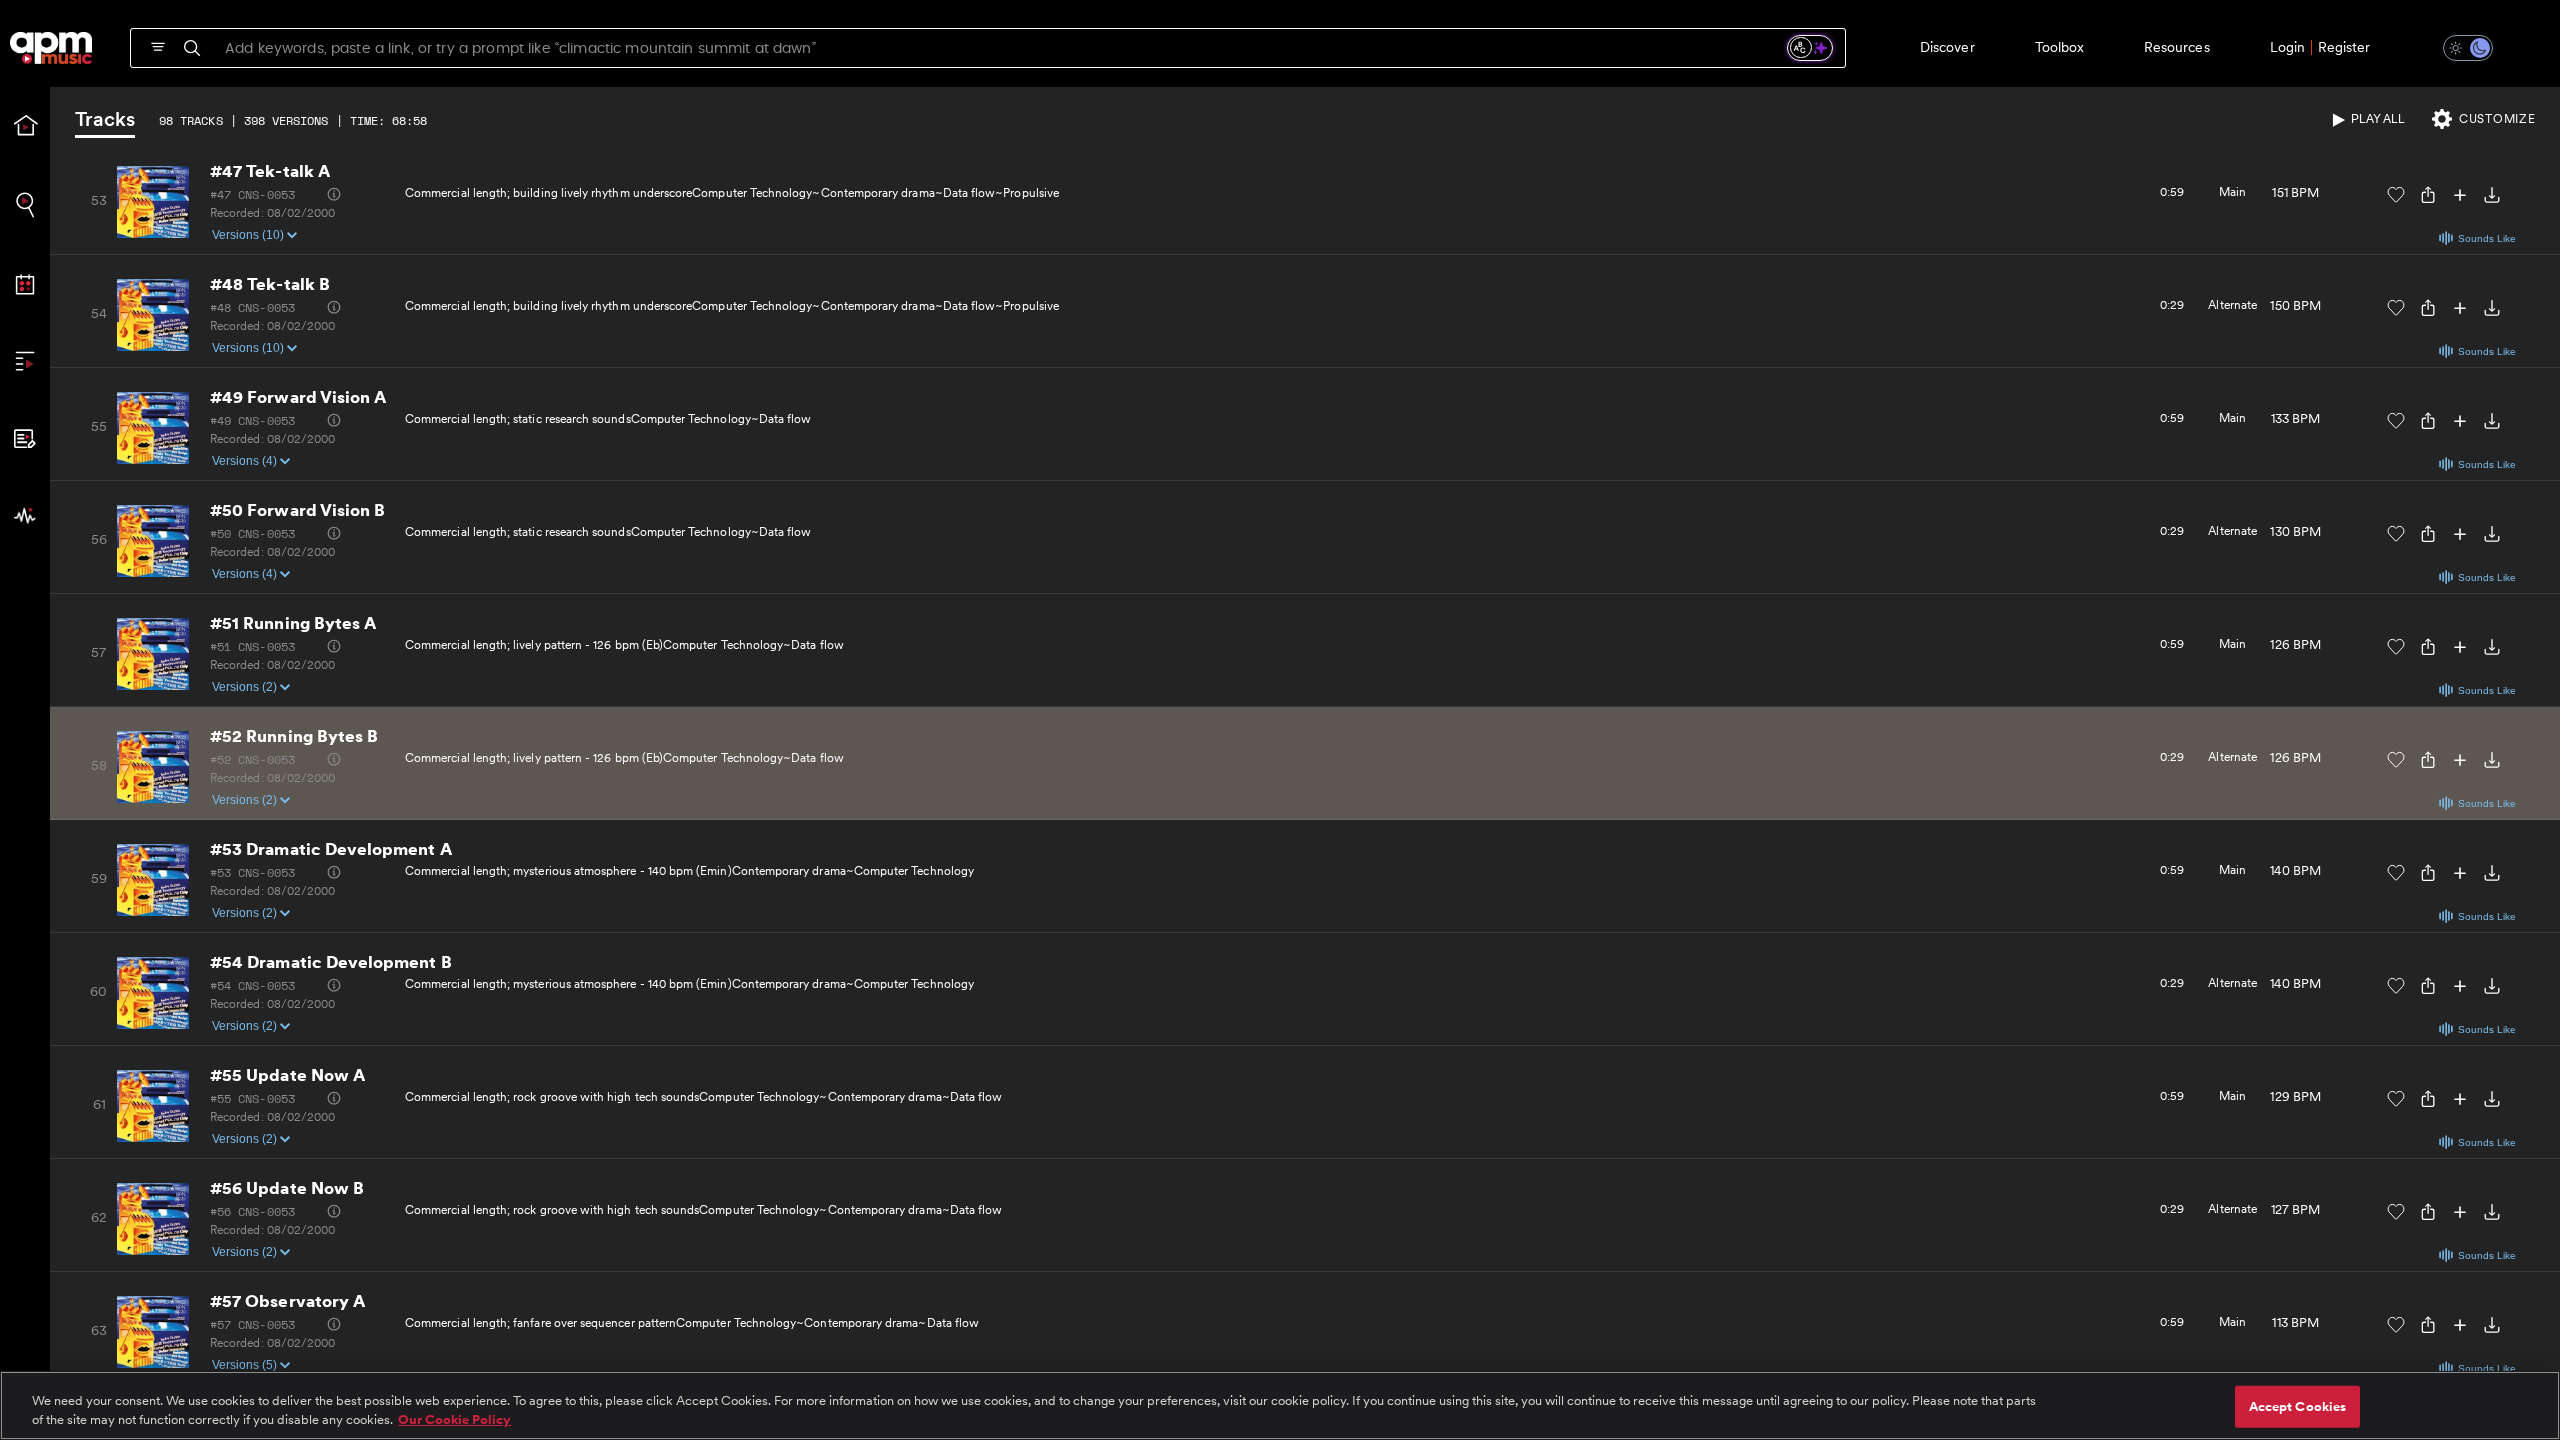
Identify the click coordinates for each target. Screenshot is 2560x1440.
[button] (2456, 48)
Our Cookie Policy (454, 1419)
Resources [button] (2177, 47)
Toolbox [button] (2059, 47)
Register (2344, 47)
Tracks (105, 120)
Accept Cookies (2298, 1406)
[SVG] (158, 47)
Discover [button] (1947, 47)
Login (2287, 47)
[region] (1280, 1405)
